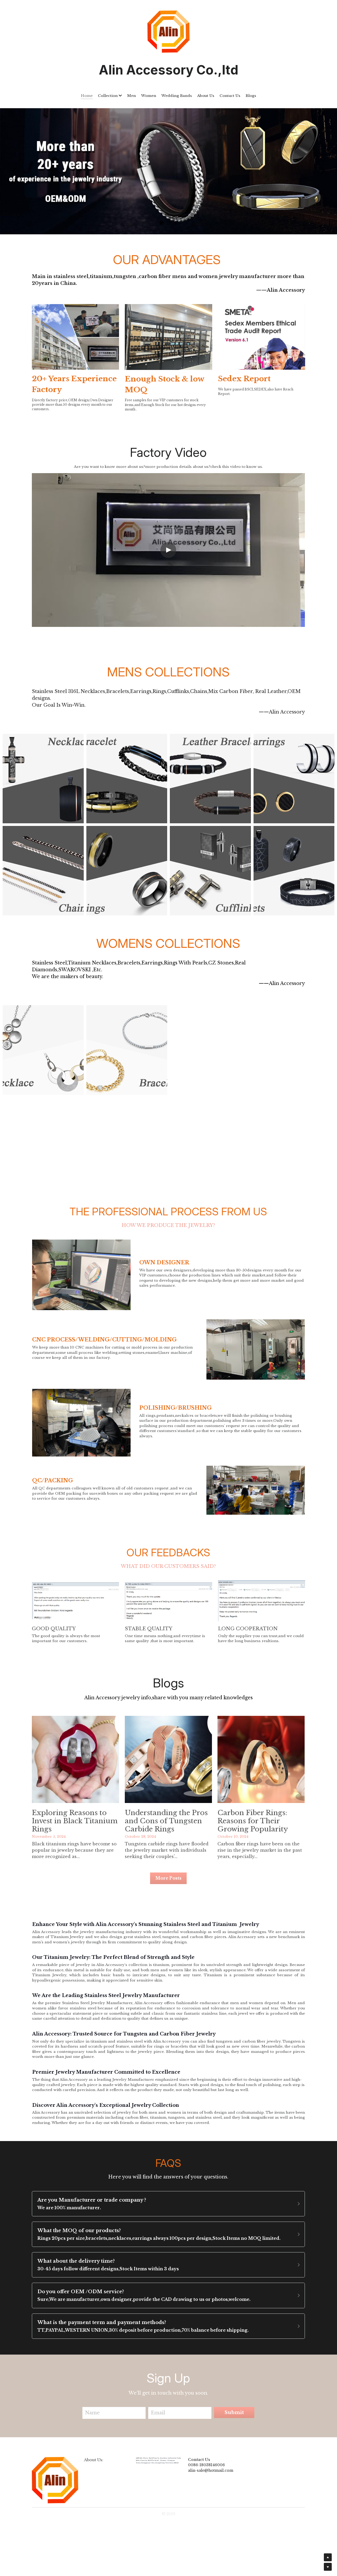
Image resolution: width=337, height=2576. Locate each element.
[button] (168, 2204)
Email (158, 2413)
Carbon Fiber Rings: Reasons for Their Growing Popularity (253, 1821)
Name (92, 2413)
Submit (234, 2412)
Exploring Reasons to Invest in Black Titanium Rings (75, 1821)
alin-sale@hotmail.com (211, 2470)
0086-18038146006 (206, 2465)
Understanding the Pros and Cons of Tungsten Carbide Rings (166, 1821)
